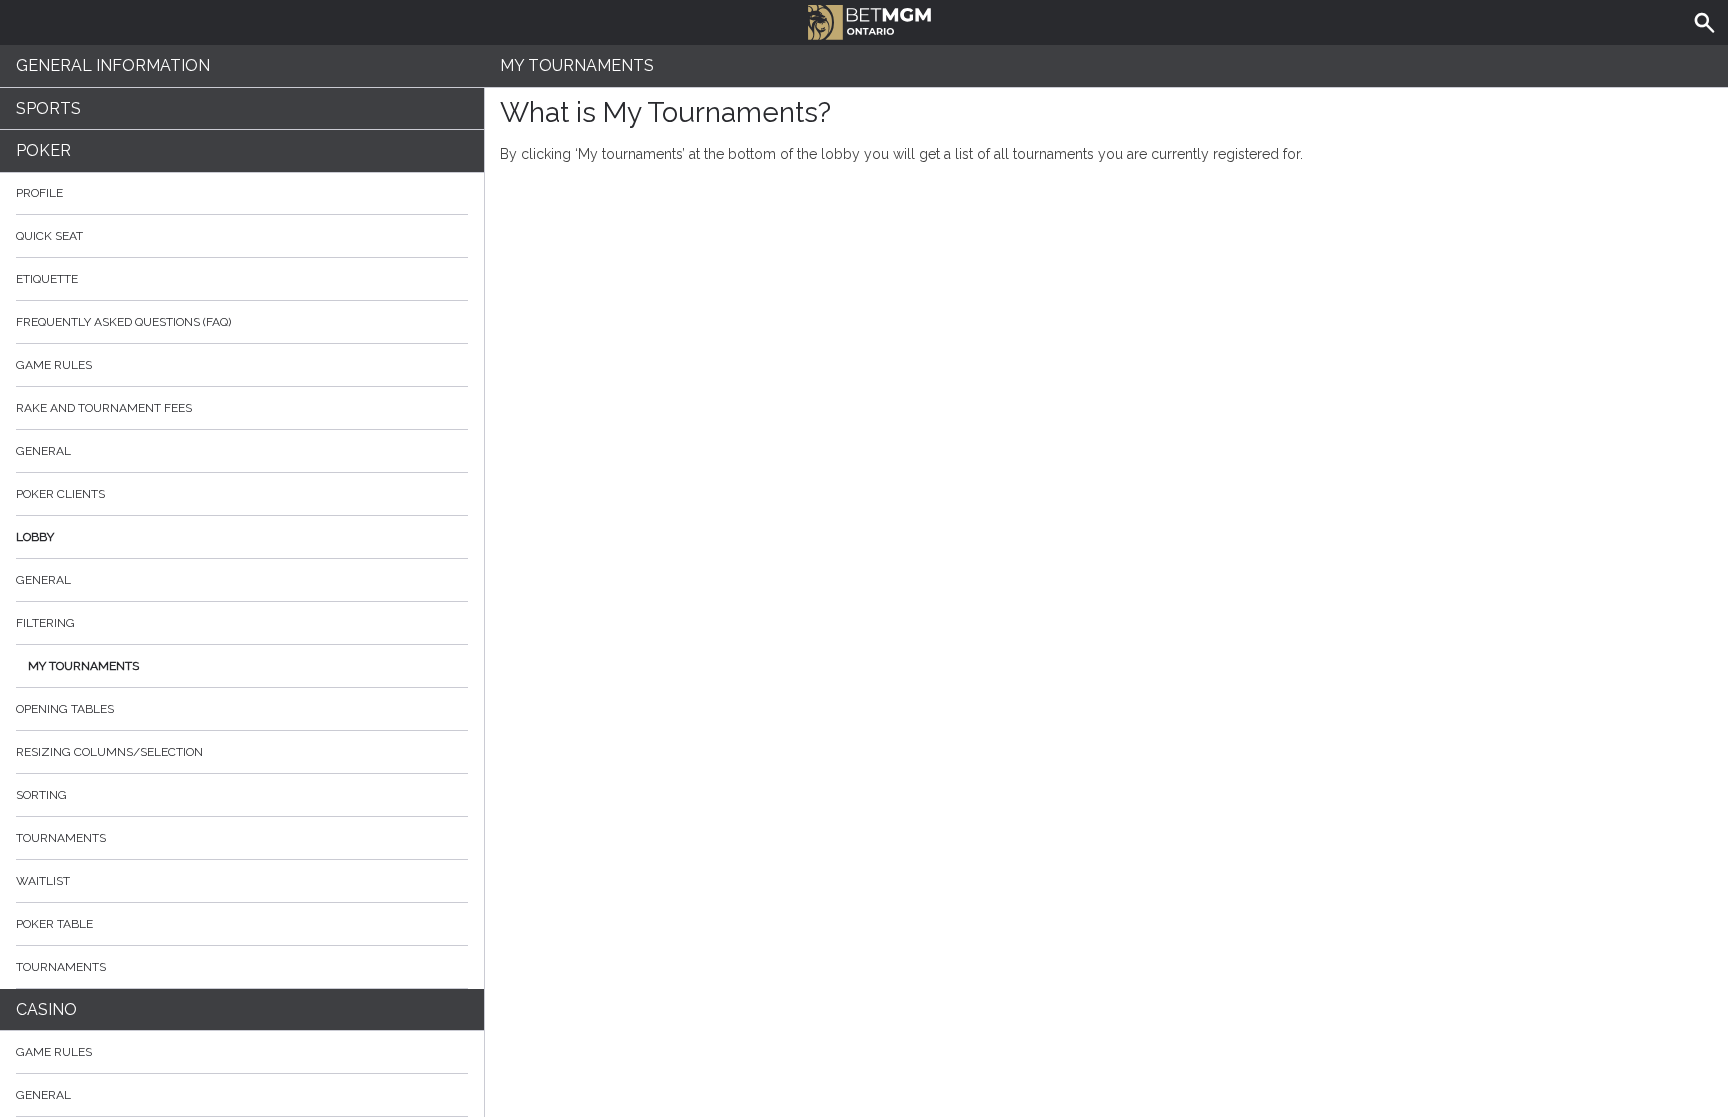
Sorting (41, 795)
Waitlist (43, 881)
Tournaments (61, 838)
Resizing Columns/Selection (109, 752)
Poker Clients (60, 494)
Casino (46, 1009)
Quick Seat (49, 236)
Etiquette (47, 279)
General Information (113, 65)
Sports (48, 108)
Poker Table (54, 924)
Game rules (54, 365)
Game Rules (54, 1052)
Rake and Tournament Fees (104, 408)
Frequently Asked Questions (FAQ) (123, 322)
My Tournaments (83, 666)
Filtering (45, 623)
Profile (39, 193)
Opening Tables (65, 709)
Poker (43, 150)
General (43, 451)
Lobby (35, 537)
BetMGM (864, 20)
